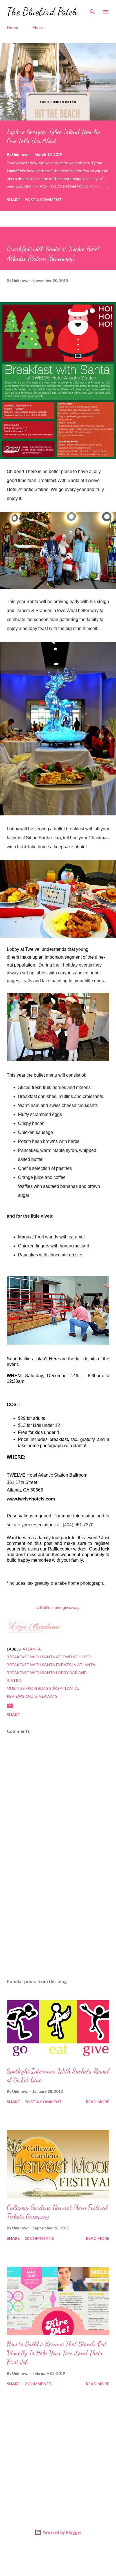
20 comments (39, 2238)
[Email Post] (10, 1708)
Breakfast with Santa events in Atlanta (51, 1665)
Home (12, 27)
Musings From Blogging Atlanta (42, 1688)
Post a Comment (43, 200)
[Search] (92, 10)
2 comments (38, 2384)
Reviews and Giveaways (32, 1696)
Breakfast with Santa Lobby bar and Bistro (47, 1676)
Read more (98, 2102)
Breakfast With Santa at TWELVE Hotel (49, 1657)
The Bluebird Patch (42, 12)
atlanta (32, 1649)
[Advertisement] (58, 1921)
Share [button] (13, 200)
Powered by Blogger (61, 2532)
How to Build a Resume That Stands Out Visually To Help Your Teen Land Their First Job (57, 2353)
